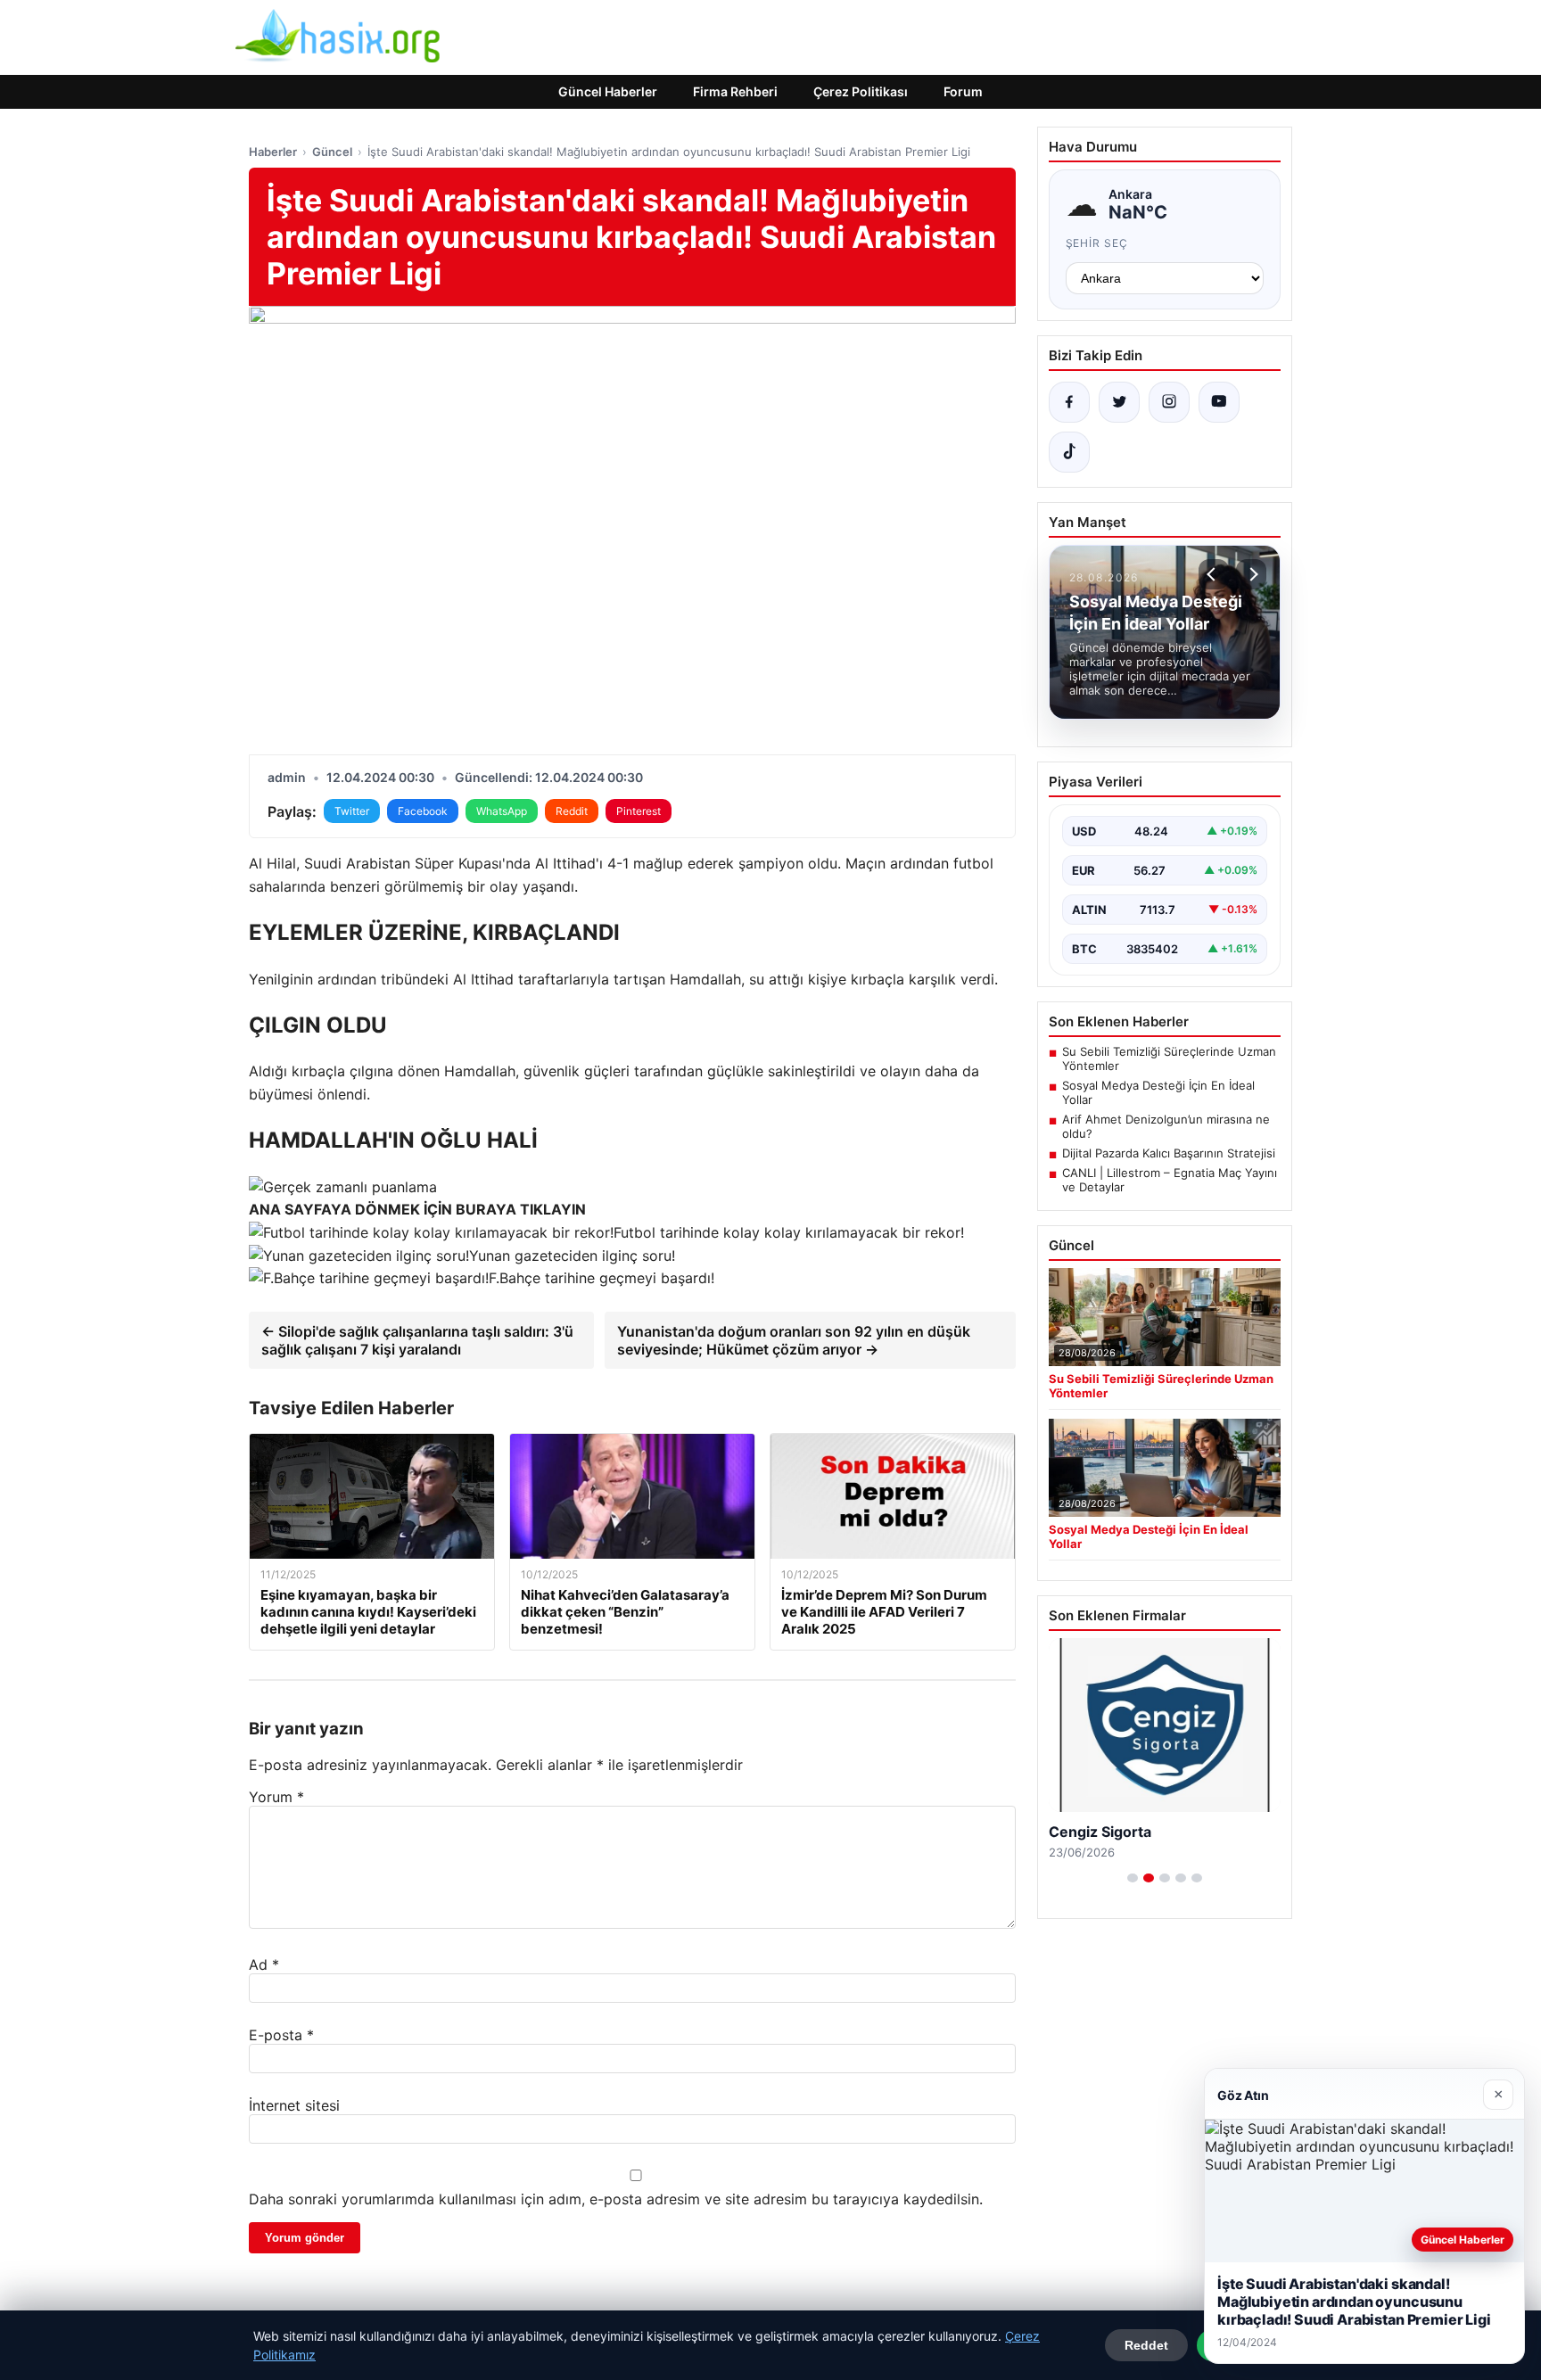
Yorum (276, 1797)
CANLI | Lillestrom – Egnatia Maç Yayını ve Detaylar (1170, 1180)
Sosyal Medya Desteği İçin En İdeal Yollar (1158, 1092)
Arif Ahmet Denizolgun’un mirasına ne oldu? (1166, 1126)
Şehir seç (1097, 243)
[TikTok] (1069, 452)
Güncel (332, 152)
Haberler (273, 152)
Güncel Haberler (608, 91)
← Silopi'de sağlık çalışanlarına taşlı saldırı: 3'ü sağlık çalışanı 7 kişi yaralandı (417, 1340)
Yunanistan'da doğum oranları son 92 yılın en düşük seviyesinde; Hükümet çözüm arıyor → (794, 1340)
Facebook (423, 811)
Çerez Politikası (861, 91)
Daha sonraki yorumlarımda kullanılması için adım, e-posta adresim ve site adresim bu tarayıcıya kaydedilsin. (616, 2199)
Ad (264, 1964)
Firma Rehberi (735, 91)
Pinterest (639, 811)
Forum (963, 91)
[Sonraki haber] (1251, 574)
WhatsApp (502, 811)
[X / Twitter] (1119, 402)
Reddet (1146, 2345)
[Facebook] (1069, 402)
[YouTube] (1219, 402)
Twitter (352, 811)
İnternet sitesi (294, 2105)
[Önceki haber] (1214, 574)
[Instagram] (1169, 402)
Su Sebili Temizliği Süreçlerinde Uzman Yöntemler (1169, 1058)
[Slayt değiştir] (1133, 1878)
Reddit (572, 811)
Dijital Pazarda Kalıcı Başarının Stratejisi (1169, 1153)
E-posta (281, 2035)
